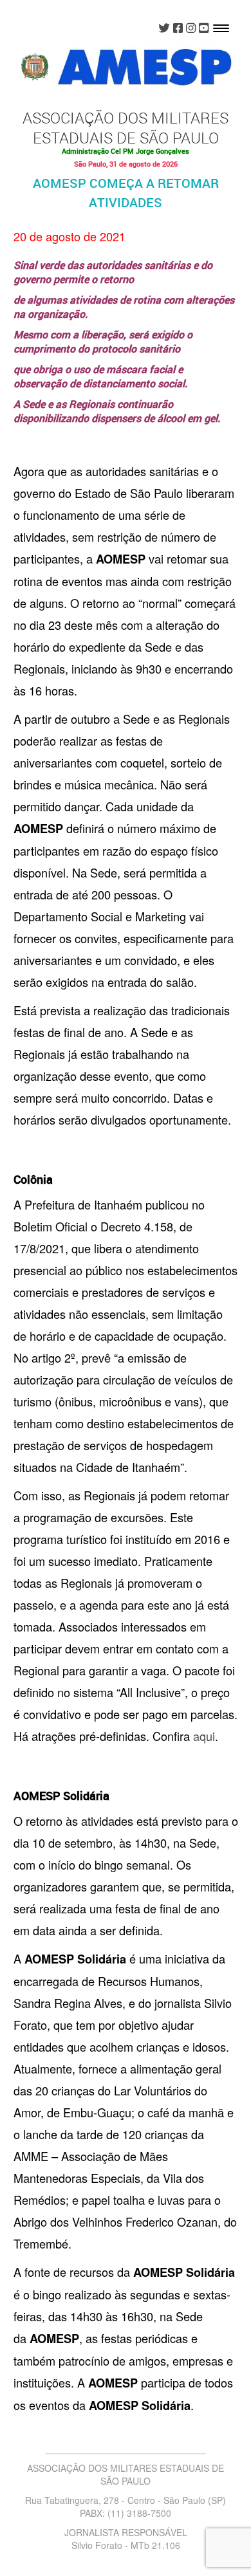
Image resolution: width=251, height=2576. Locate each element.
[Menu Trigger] (221, 27)
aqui (204, 1736)
